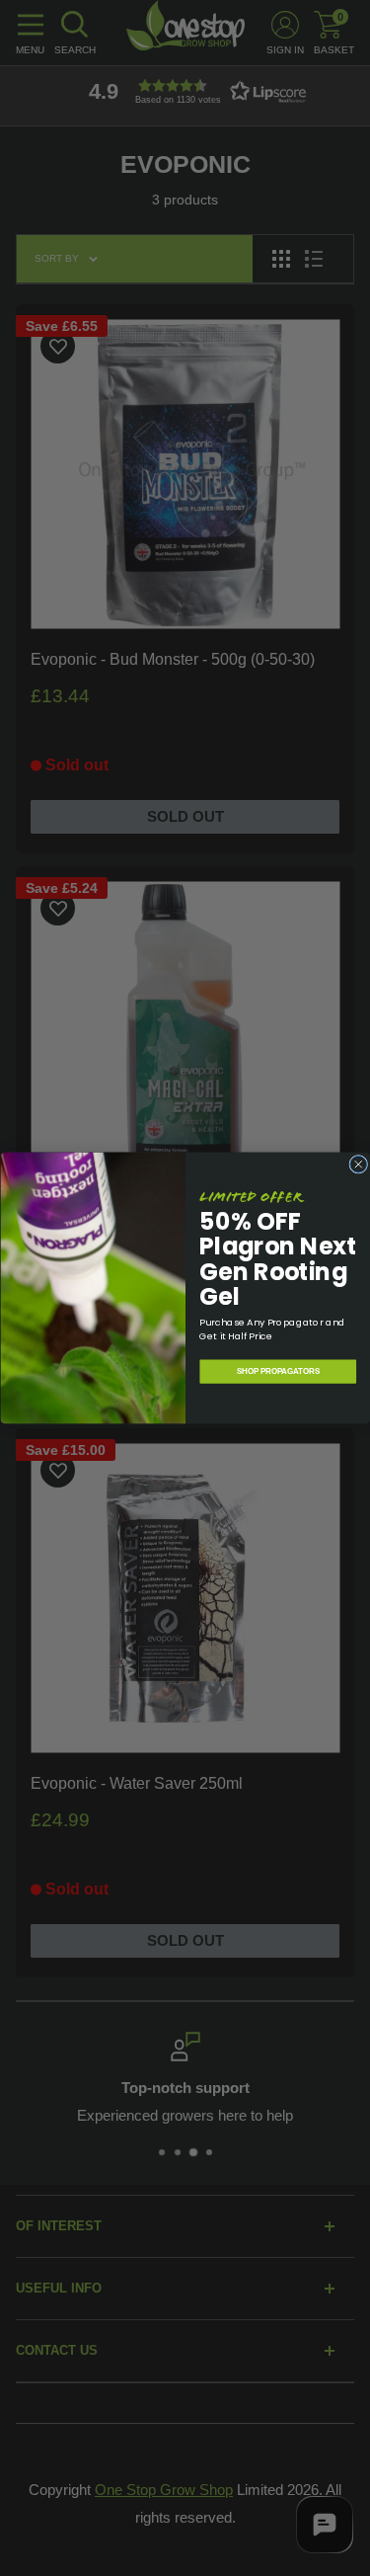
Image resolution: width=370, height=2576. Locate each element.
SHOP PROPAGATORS (277, 1371)
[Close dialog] (358, 1164)
